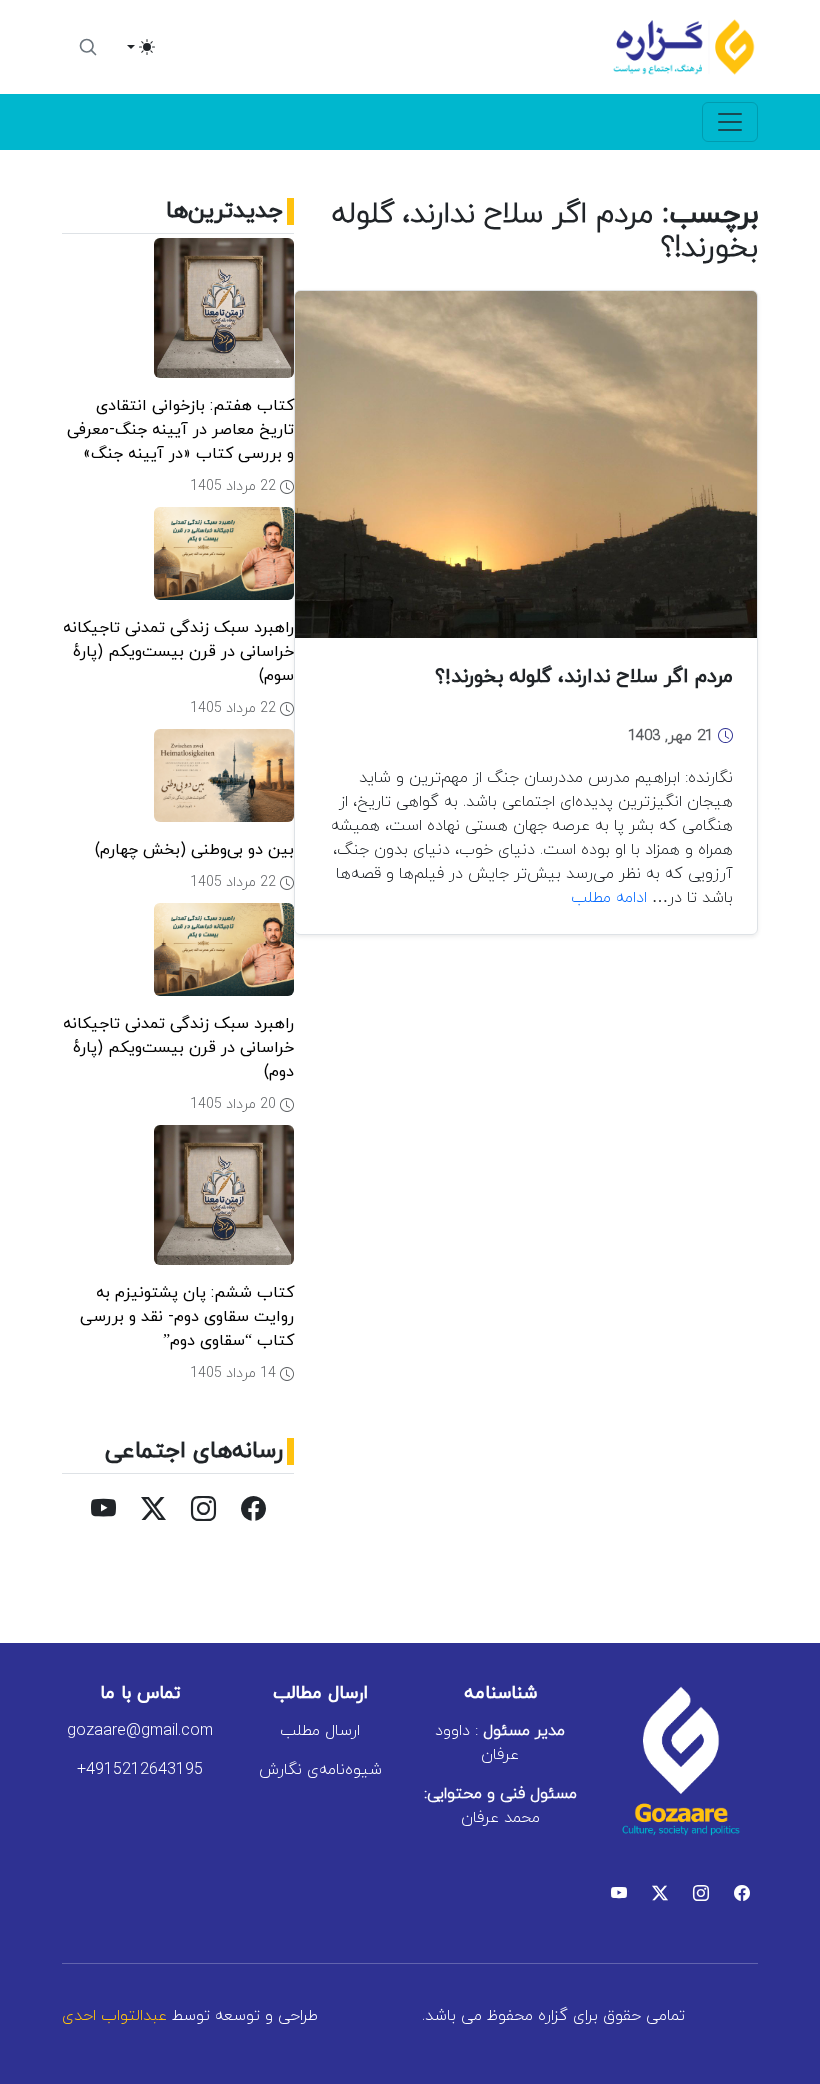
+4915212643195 (140, 1770)
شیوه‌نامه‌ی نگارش (320, 1770)
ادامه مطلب (609, 898)
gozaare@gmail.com (140, 1731)
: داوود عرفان (500, 1743)
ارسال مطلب (320, 1731)
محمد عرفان (500, 1806)
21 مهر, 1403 (673, 736)
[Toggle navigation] (730, 122)
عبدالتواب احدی (114, 2016)
